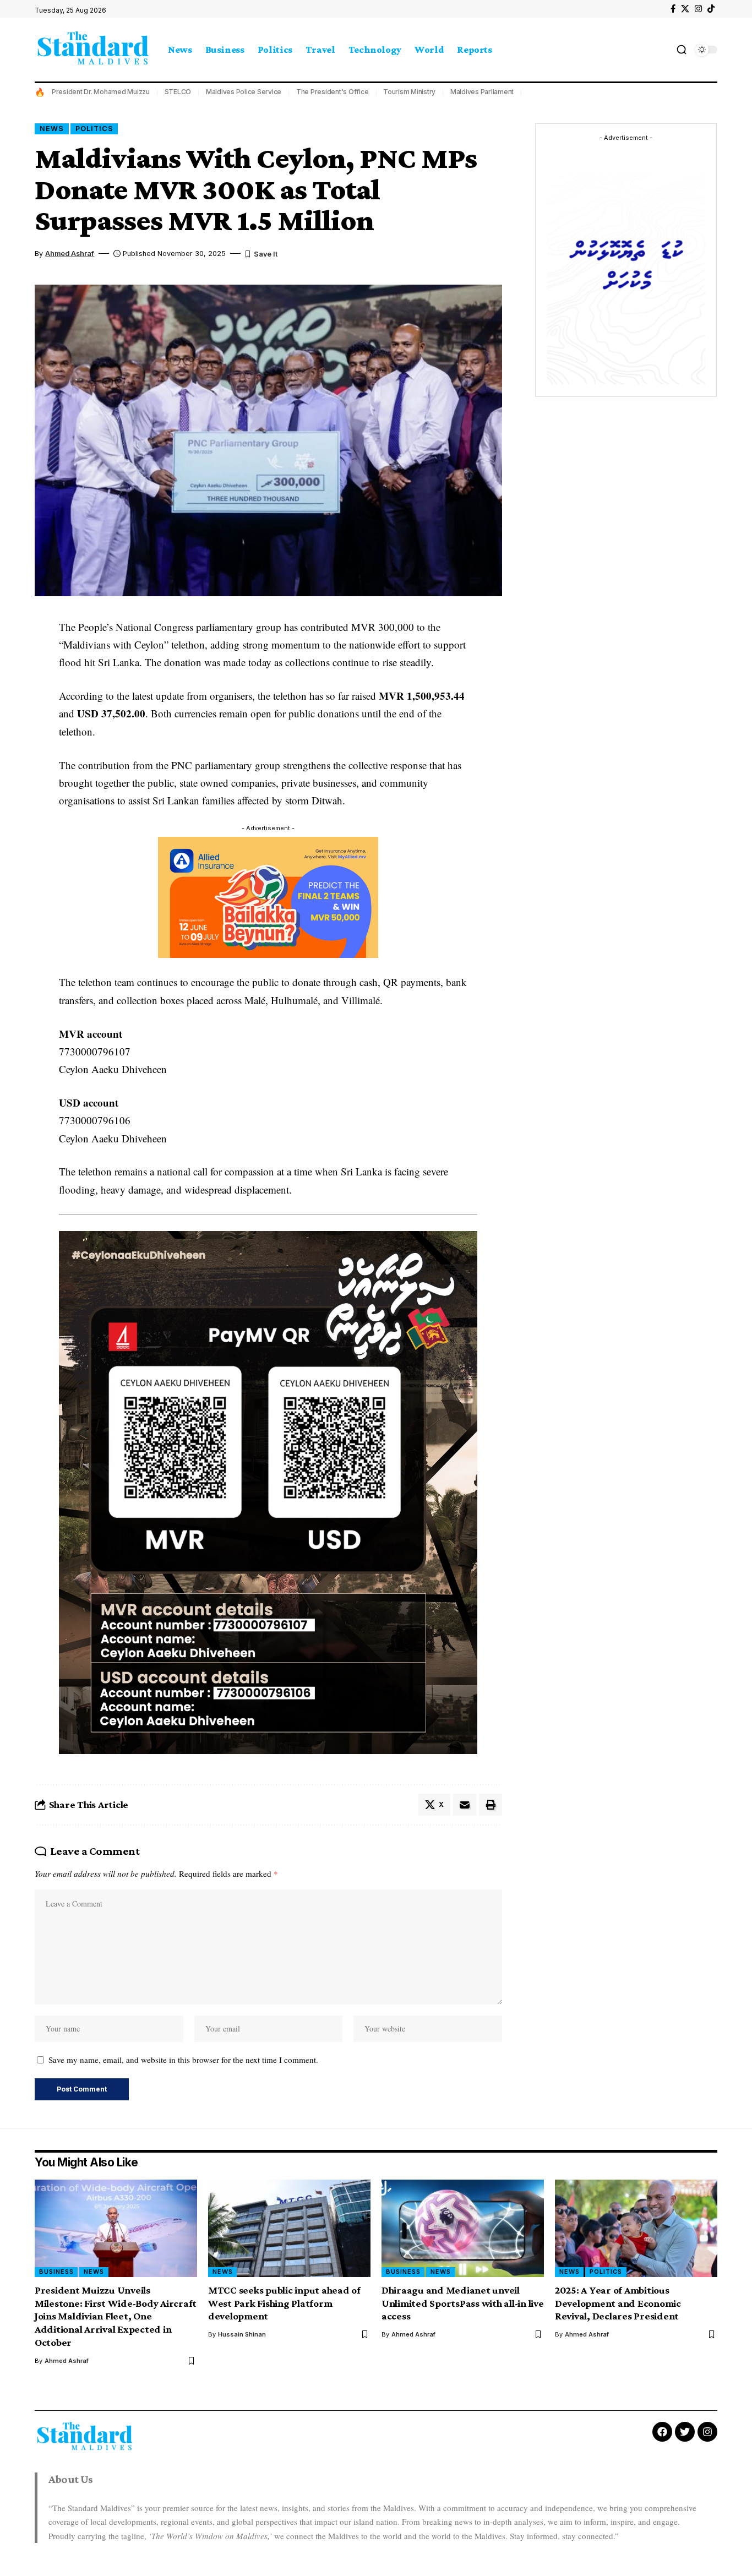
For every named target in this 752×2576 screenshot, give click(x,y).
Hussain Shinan (242, 2334)
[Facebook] (673, 9)
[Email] (465, 1805)
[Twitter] (685, 2432)
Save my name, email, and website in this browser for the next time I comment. (183, 2060)
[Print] (491, 1805)
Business (56, 2272)
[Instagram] (698, 9)
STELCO (178, 92)
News (52, 129)
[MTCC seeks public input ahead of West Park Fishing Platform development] (289, 2228)
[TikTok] (711, 9)
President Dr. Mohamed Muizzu (101, 92)
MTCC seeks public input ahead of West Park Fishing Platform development (284, 2303)
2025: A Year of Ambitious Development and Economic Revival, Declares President (618, 2303)
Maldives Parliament (482, 92)
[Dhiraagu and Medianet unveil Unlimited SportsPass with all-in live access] (463, 2228)
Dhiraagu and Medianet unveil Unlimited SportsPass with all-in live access (463, 2303)
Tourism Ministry (409, 92)
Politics (94, 129)
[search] (682, 50)
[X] (685, 9)
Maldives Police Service (244, 92)
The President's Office (333, 92)
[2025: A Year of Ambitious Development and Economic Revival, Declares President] (636, 2228)
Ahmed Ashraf (70, 254)
